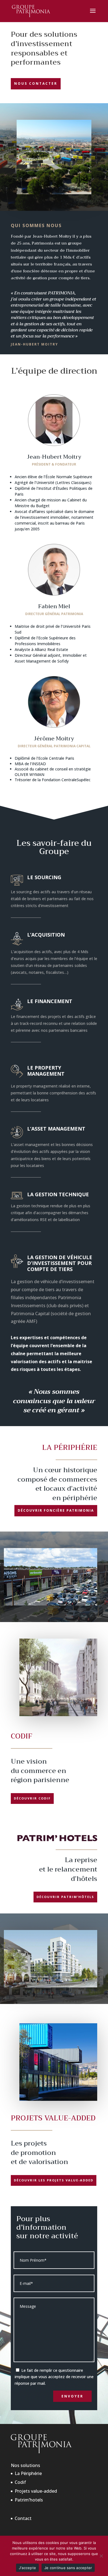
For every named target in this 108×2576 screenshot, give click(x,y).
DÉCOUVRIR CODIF (32, 1798)
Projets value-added (36, 2491)
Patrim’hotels (29, 2500)
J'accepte (27, 2568)
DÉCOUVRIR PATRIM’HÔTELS (65, 1897)
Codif (20, 2482)
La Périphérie (28, 2473)
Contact (23, 2518)
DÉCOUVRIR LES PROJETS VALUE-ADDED (54, 2180)
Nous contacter (36, 83)
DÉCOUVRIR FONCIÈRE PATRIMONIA (56, 1510)
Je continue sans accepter (68, 2568)
